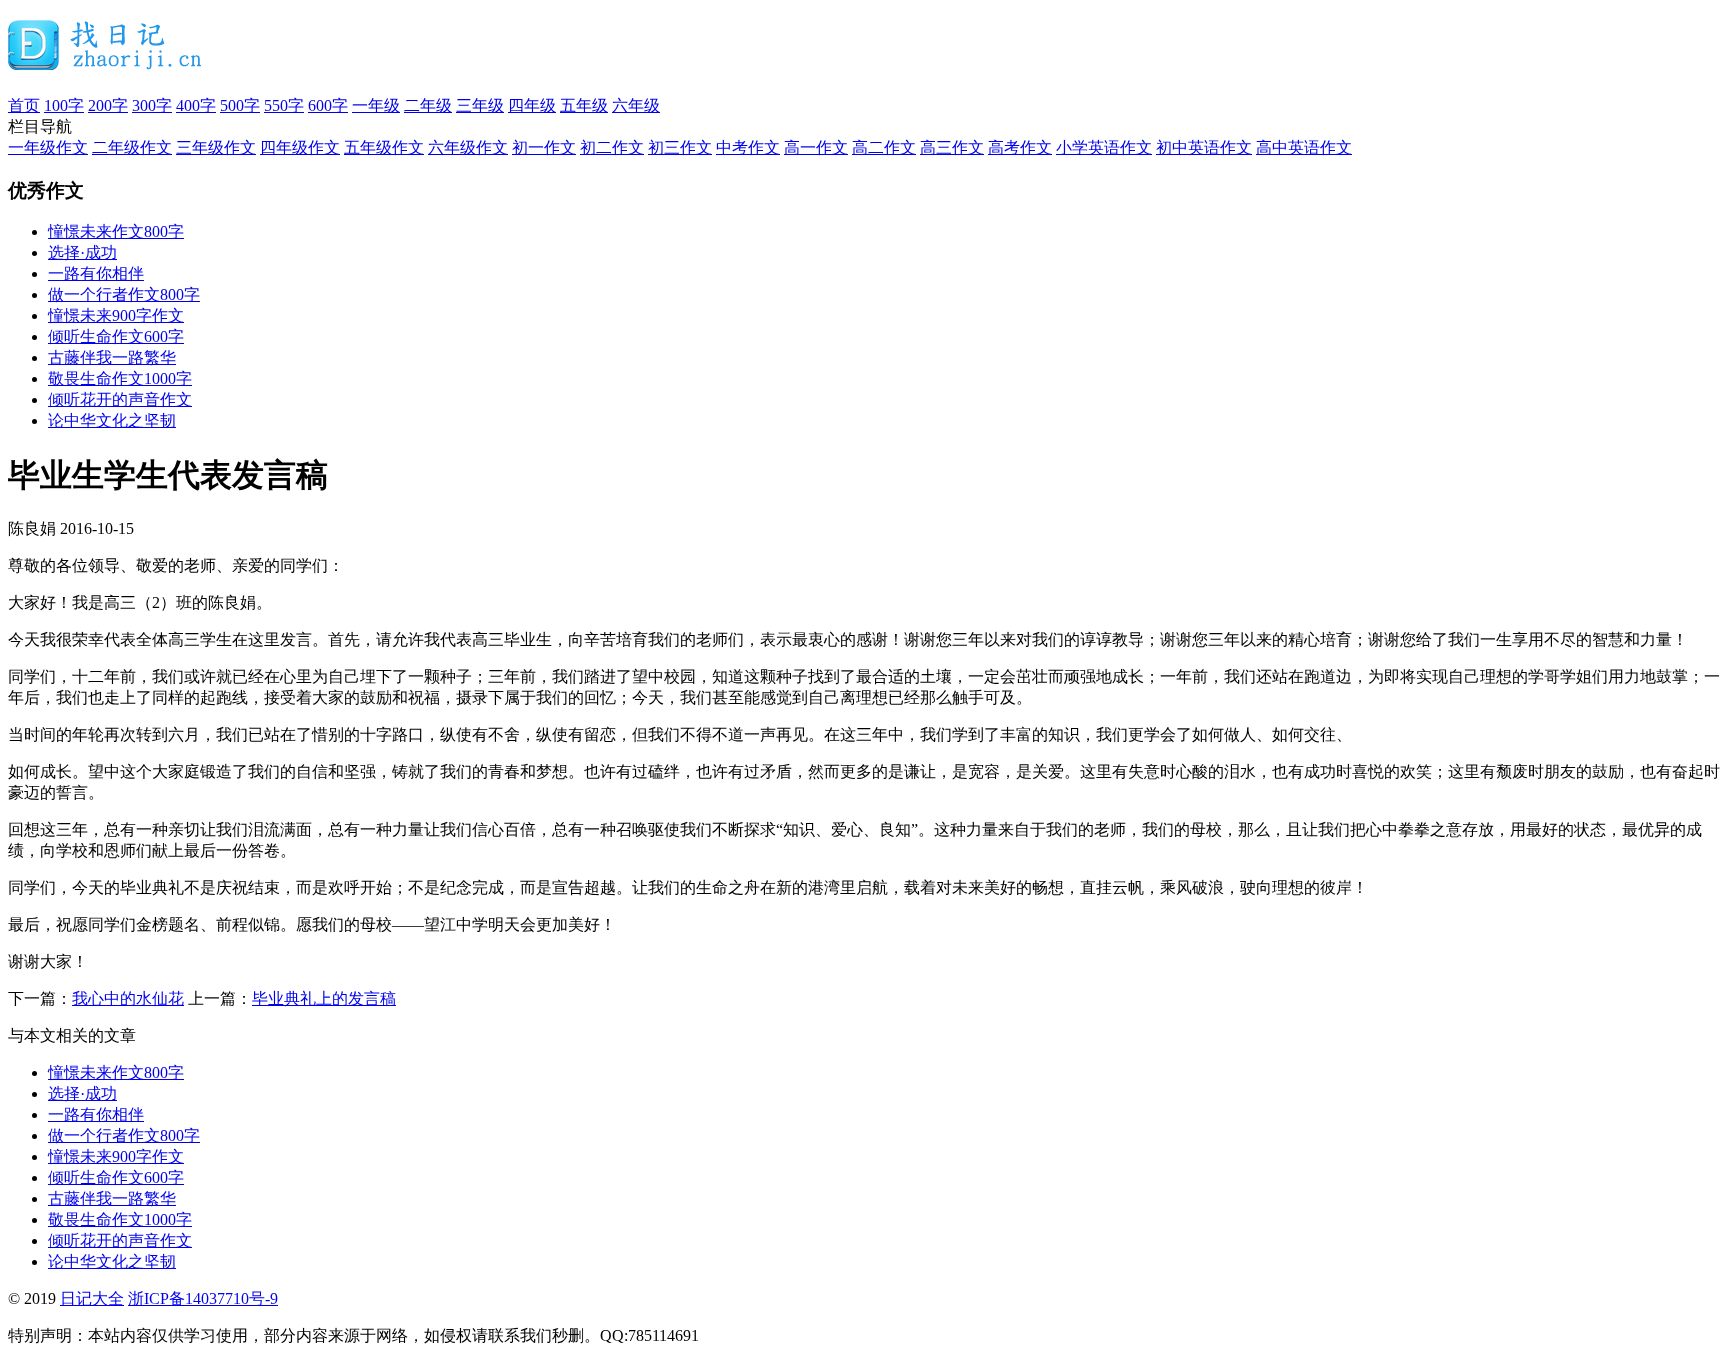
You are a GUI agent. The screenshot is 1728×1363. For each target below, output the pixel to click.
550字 (284, 105)
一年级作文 (48, 147)
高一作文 (816, 147)
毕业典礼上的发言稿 (324, 998)
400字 (196, 105)
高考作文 (1020, 147)
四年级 (532, 105)
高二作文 (884, 147)
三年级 (480, 105)
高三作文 (952, 147)
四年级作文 (300, 147)
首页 (24, 105)
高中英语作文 (1304, 147)
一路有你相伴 (96, 273)
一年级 (376, 105)
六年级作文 (468, 147)
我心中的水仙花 (128, 998)
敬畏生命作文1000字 (120, 378)
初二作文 (612, 147)
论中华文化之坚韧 (112, 420)
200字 (108, 105)
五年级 (584, 105)
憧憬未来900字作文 (116, 315)
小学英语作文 (1104, 147)
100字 (64, 105)
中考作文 (748, 147)
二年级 (428, 105)
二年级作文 (132, 147)
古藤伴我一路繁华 (112, 357)
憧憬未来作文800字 (116, 231)
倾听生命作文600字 (116, 336)
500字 (240, 105)
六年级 (636, 105)
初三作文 (680, 147)
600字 (328, 105)
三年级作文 (216, 147)
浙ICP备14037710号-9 (203, 1298)
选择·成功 (82, 252)
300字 (152, 105)
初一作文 (544, 147)
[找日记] (105, 62)
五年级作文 (384, 147)
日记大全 (92, 1298)
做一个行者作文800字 (124, 294)
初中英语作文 (1204, 147)
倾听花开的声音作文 (120, 399)
